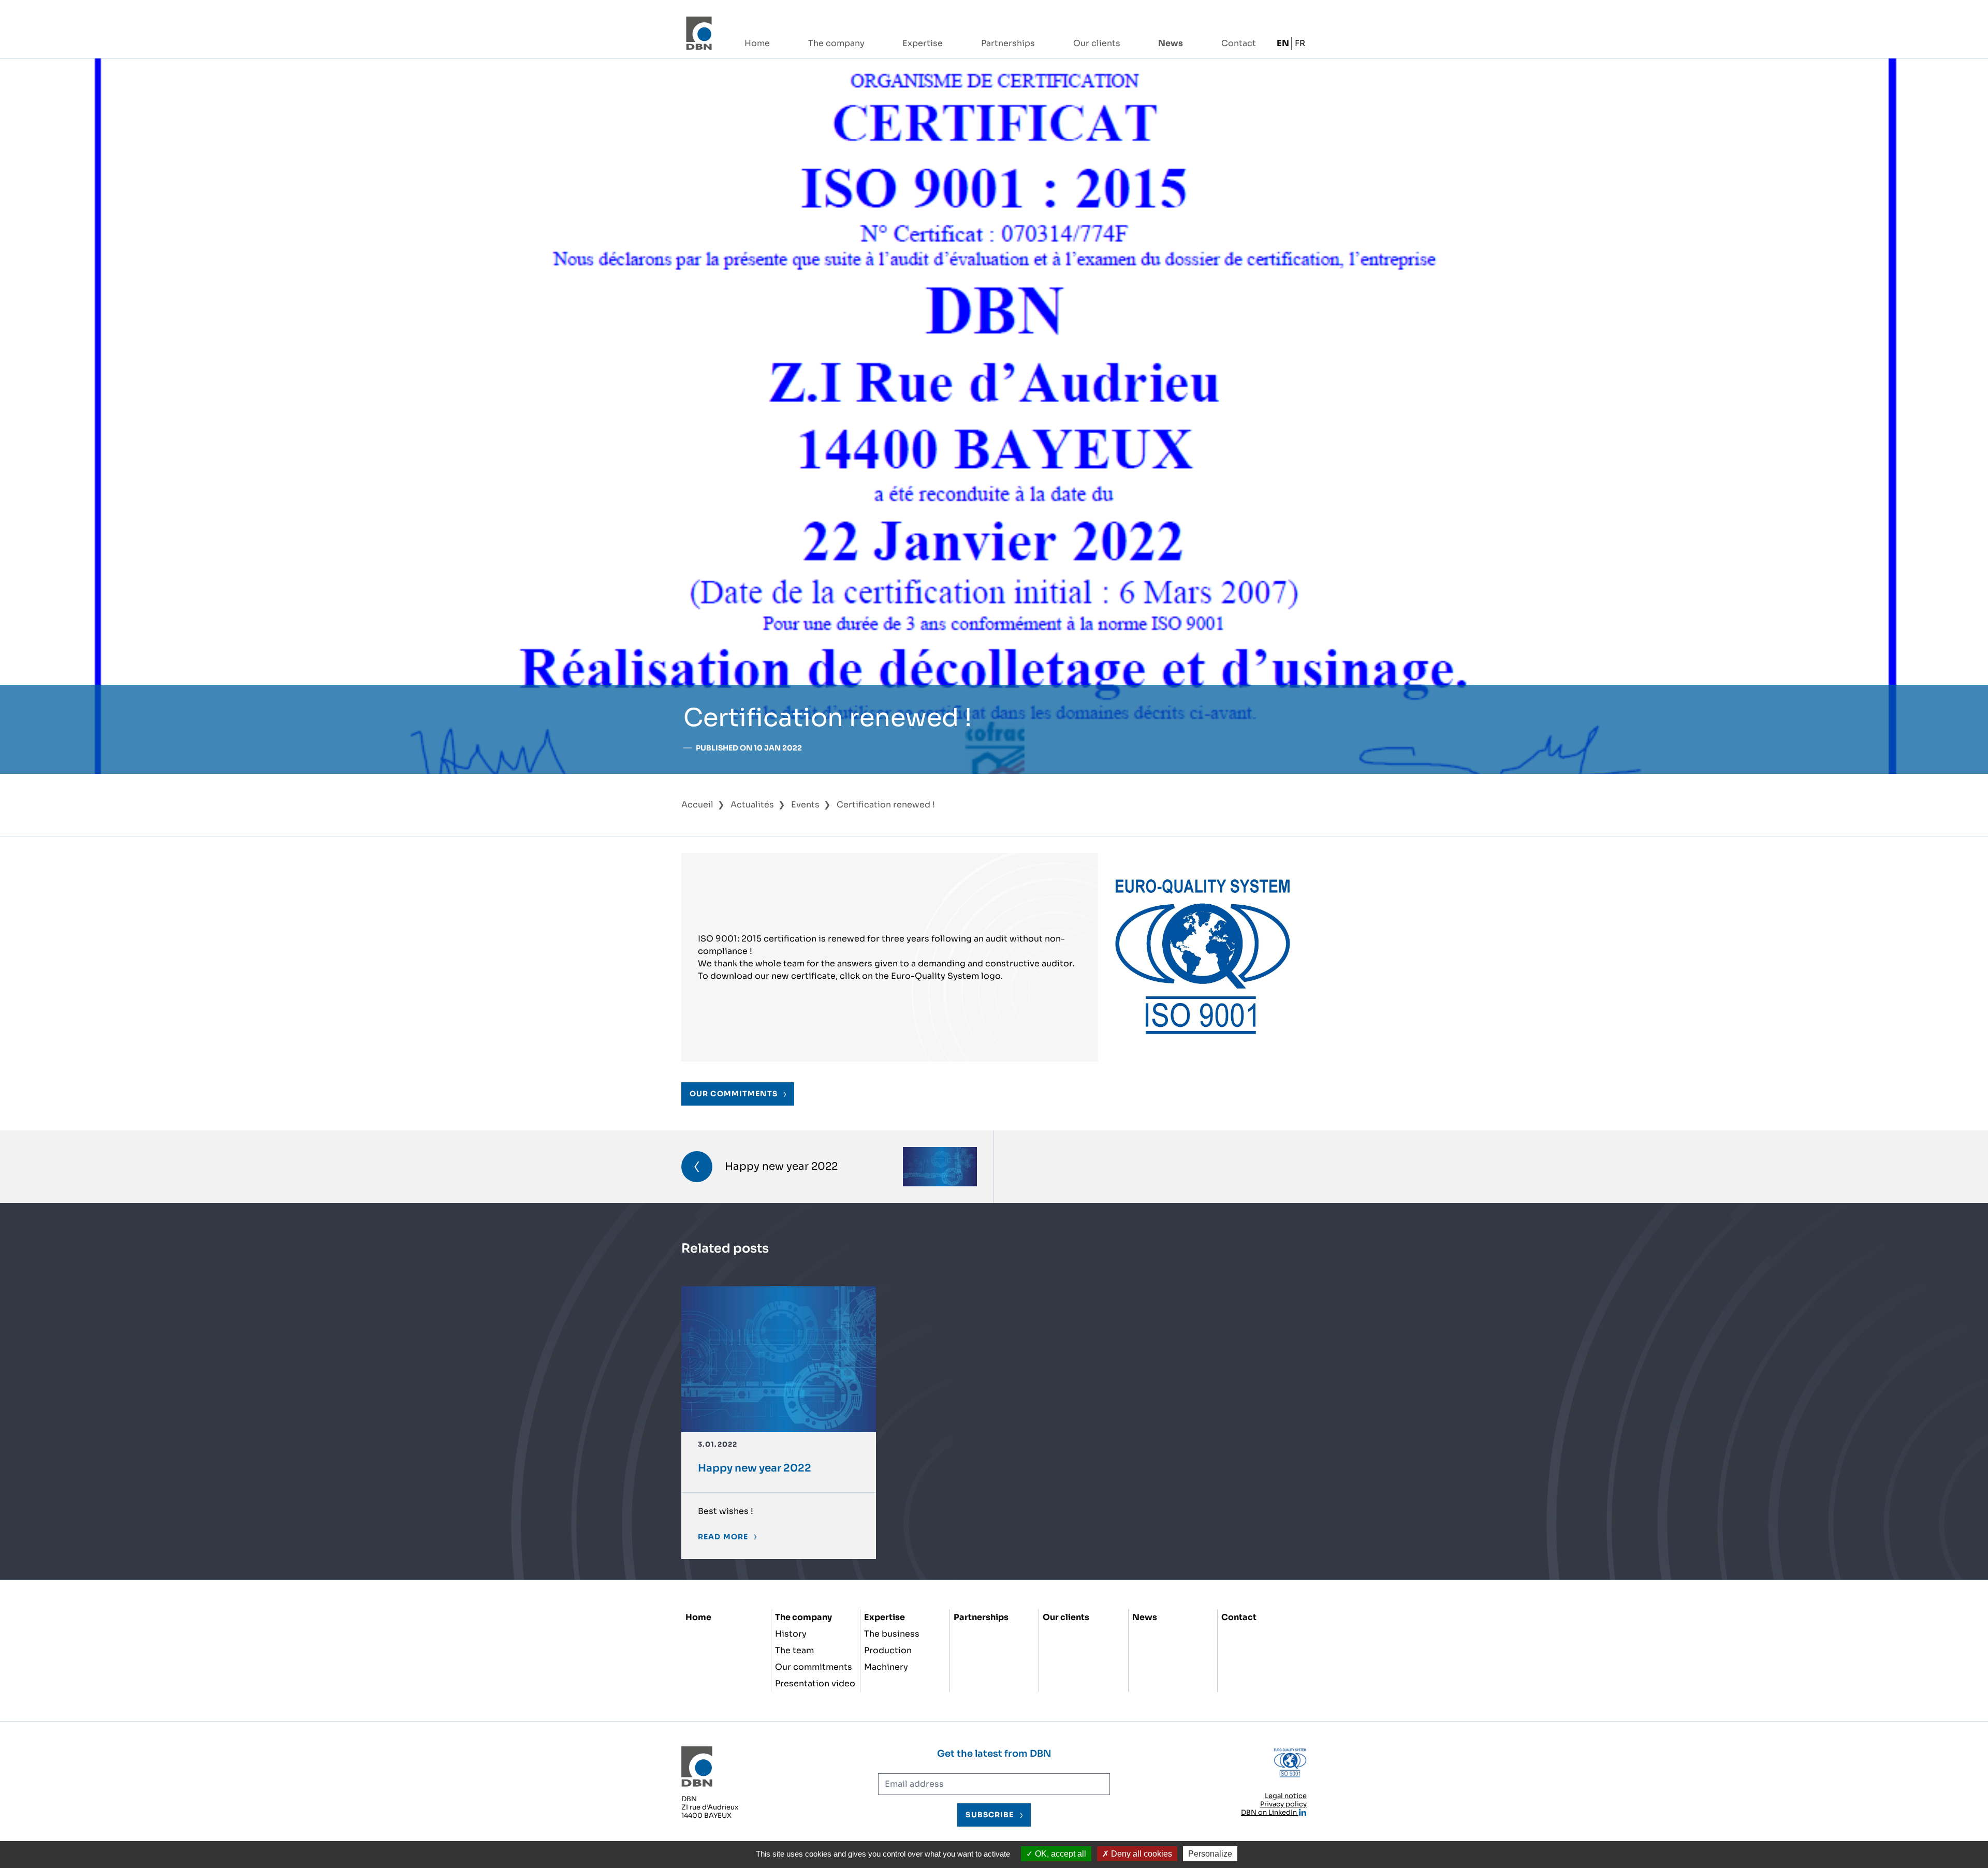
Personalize (1210, 1854)
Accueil (697, 805)
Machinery (886, 1667)
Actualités (752, 805)
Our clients (1097, 43)
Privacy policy (1283, 1804)
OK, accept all (1059, 1854)
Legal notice (1286, 1796)
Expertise (923, 43)
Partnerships (1008, 43)
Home (757, 43)
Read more (723, 1537)
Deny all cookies (1141, 1854)
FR (1300, 43)
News (1171, 43)
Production (888, 1650)
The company (836, 43)
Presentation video (815, 1683)
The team (794, 1650)
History (791, 1634)
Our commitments (814, 1667)
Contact (1239, 43)
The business (892, 1634)
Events (805, 805)
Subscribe (990, 1815)
